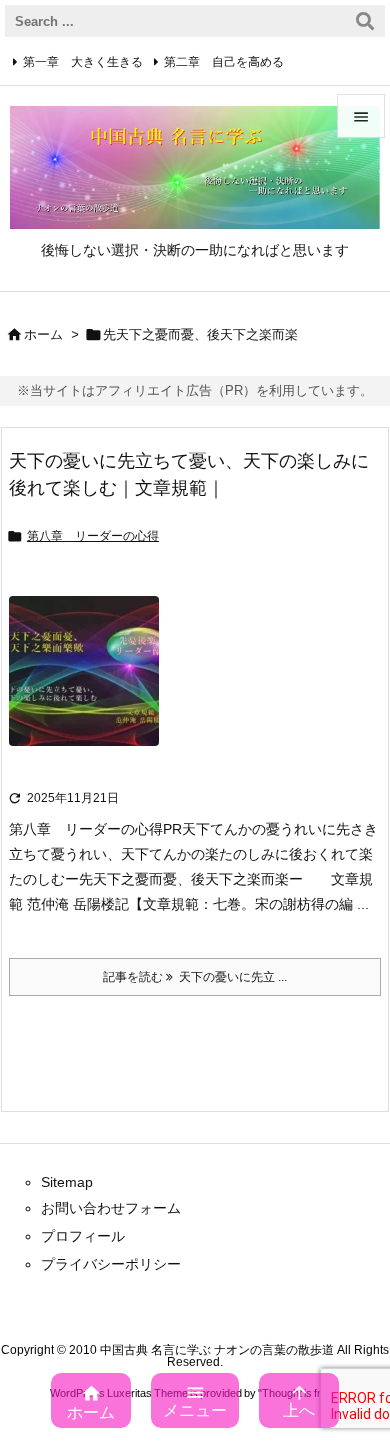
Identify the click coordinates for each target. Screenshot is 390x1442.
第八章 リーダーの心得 (93, 536)
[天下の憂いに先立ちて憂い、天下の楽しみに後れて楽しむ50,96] (84, 685)
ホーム (43, 334)
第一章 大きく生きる (83, 62)
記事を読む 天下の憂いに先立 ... (195, 977)
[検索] (365, 21)
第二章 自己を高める (224, 62)
